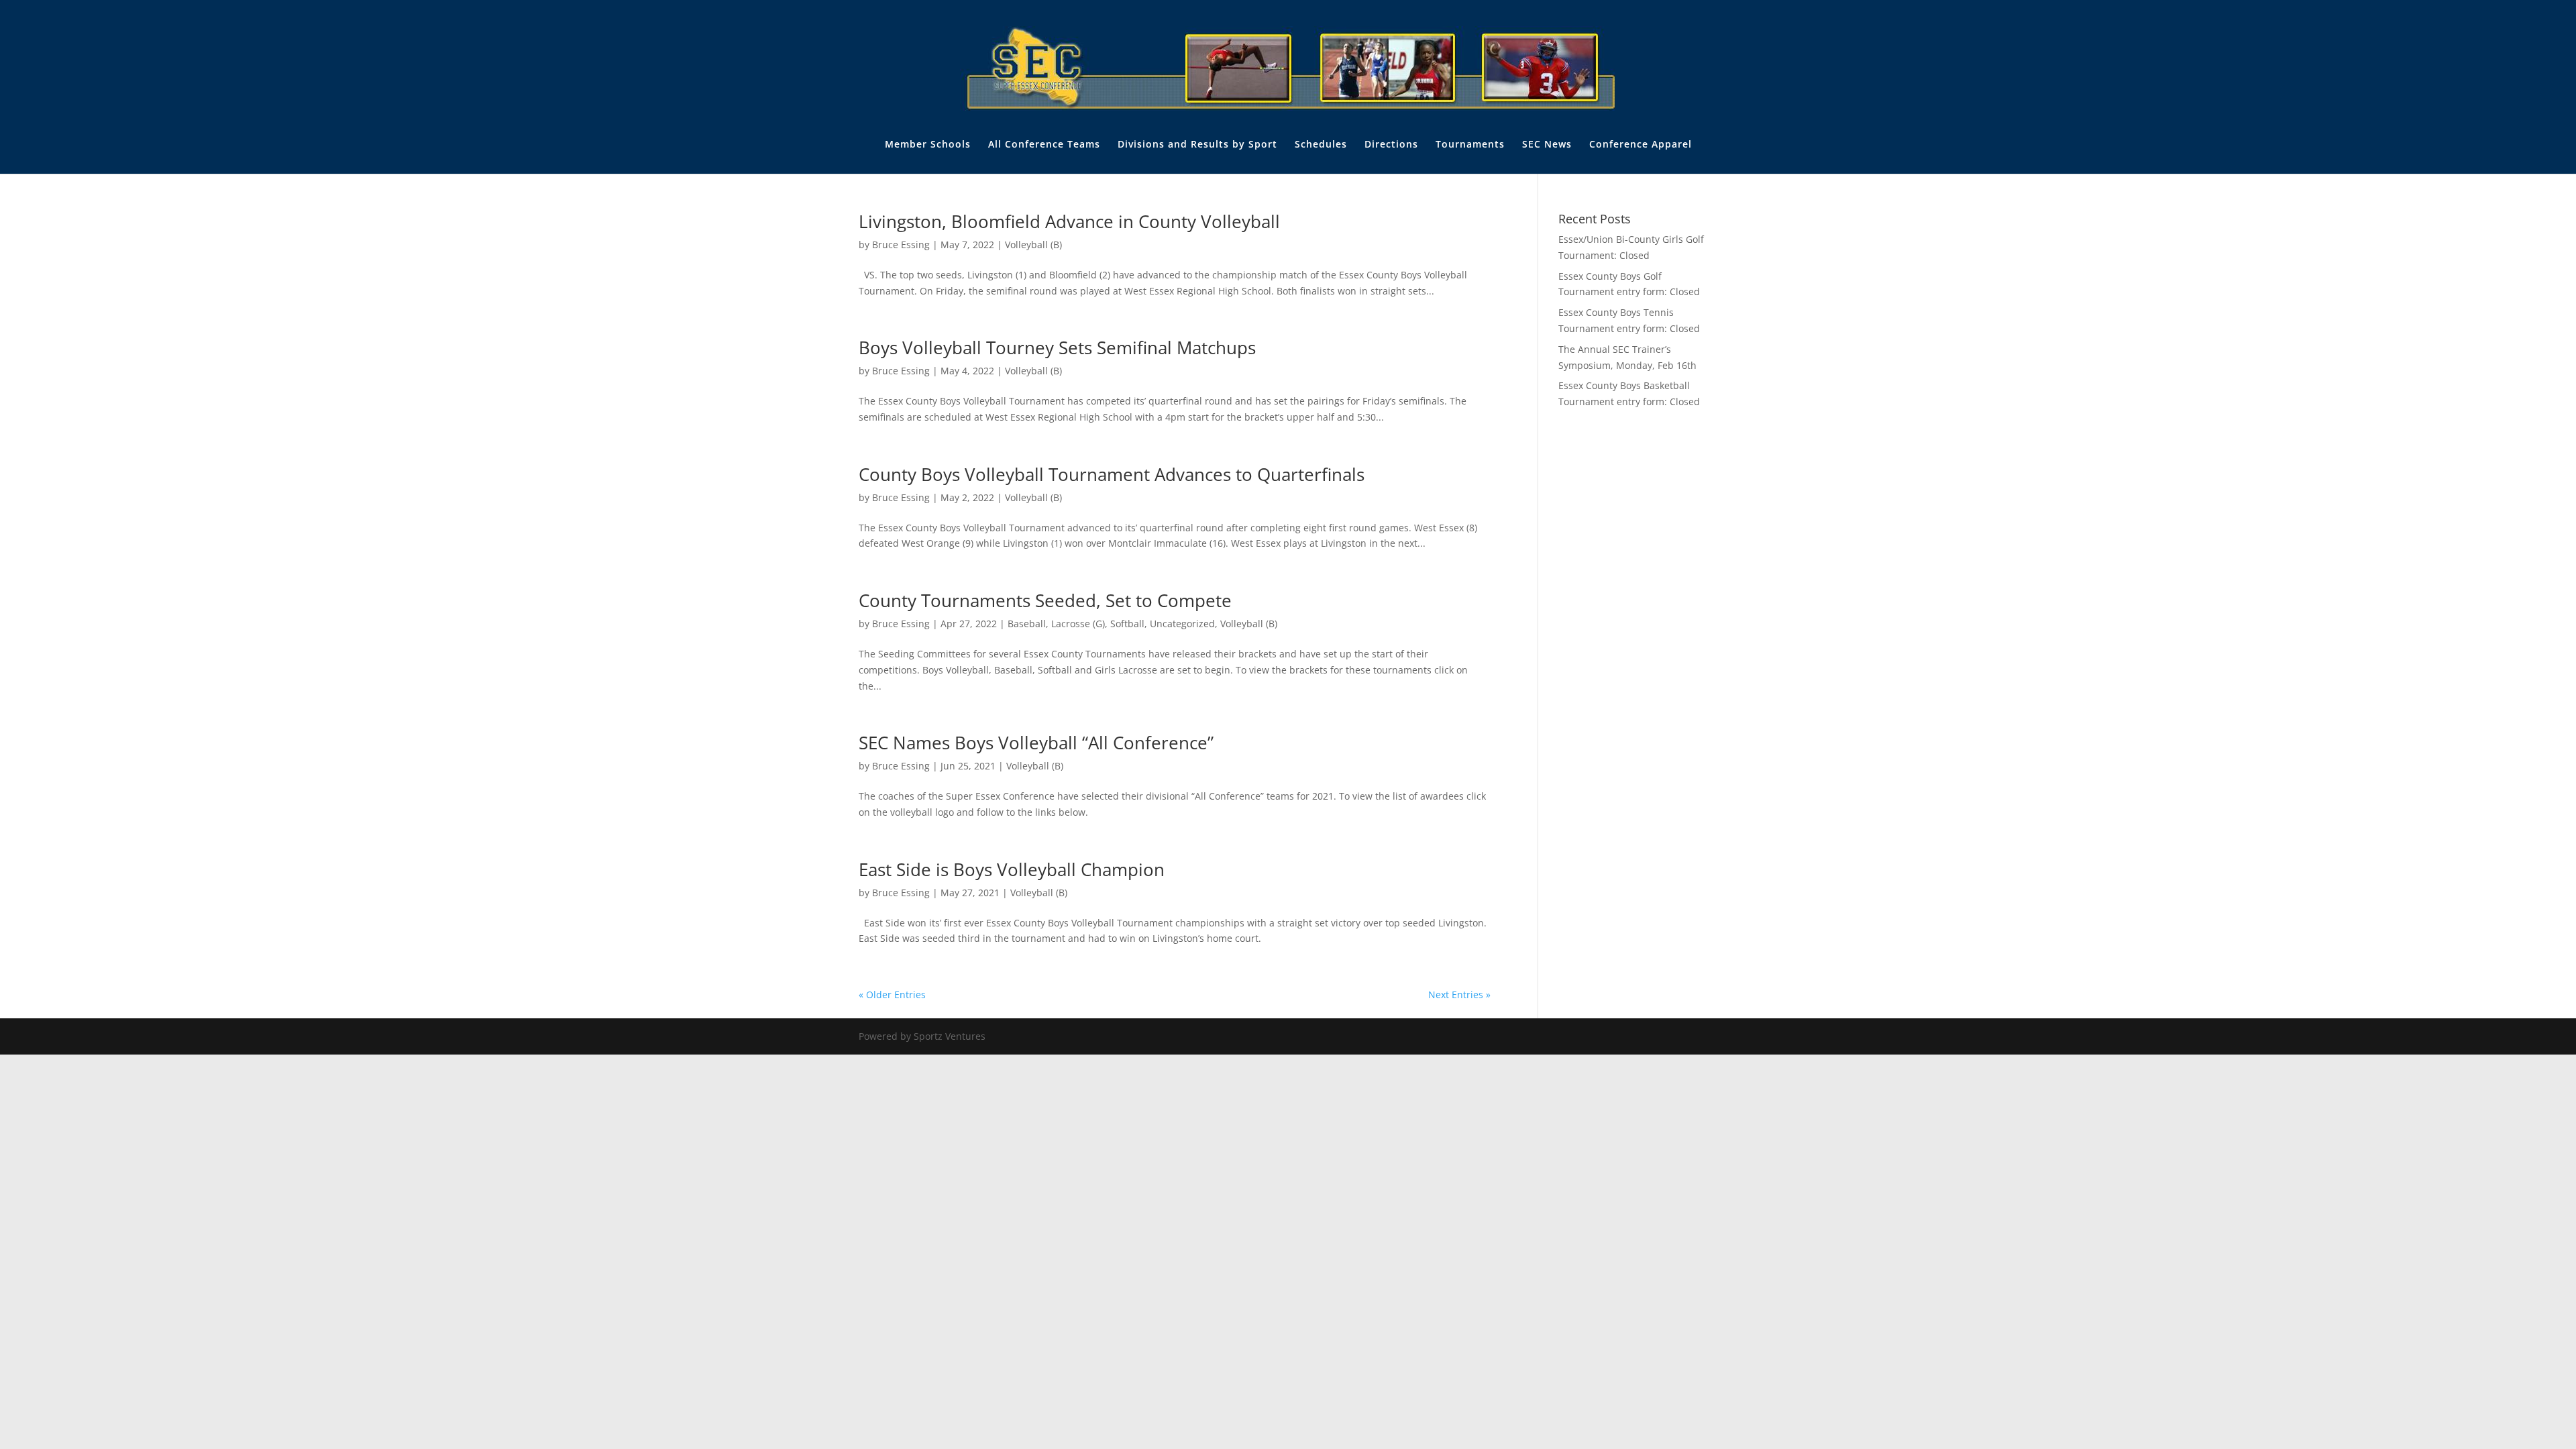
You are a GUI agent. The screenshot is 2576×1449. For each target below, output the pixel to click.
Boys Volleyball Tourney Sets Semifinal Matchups (1057, 347)
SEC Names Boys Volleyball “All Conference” (1036, 743)
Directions (1391, 145)
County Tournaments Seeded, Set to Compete (1045, 600)
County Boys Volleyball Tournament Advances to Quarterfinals (1112, 474)
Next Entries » (1459, 995)
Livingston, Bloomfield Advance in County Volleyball (1069, 221)
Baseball (1027, 624)
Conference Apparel (1641, 145)
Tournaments (1470, 145)
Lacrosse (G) (1078, 624)
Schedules (1321, 145)
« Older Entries (892, 995)
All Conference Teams (1044, 145)
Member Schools (928, 145)
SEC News (1547, 145)
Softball (1127, 624)
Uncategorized (1182, 624)
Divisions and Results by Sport (1197, 145)
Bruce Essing (901, 245)
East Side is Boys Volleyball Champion (1012, 869)
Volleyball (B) (1033, 245)
